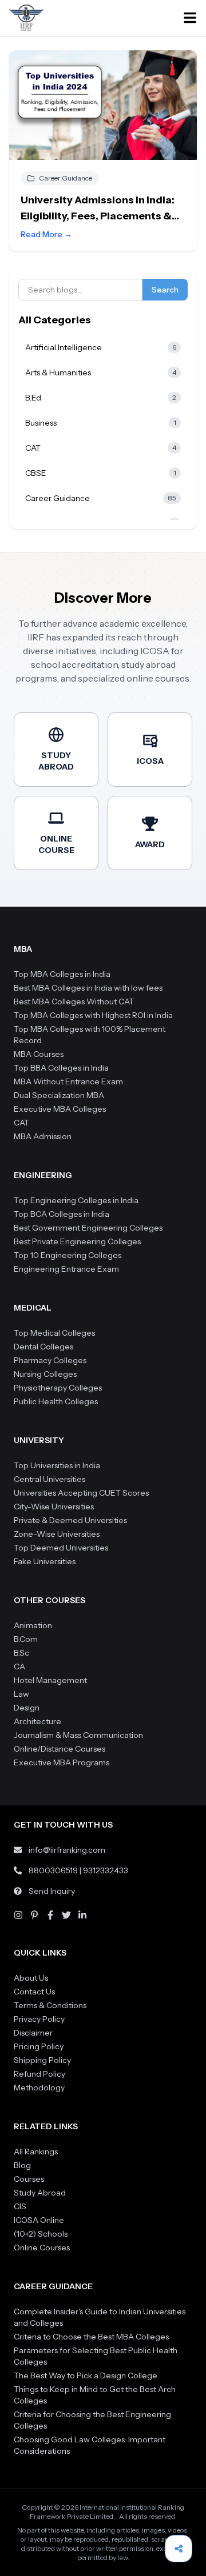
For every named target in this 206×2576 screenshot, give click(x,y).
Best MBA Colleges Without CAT (74, 1001)
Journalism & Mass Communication (78, 1735)
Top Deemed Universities (61, 1548)
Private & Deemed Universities (70, 1520)
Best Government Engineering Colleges (88, 1228)
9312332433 (106, 1870)
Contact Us (34, 1992)
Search (165, 290)
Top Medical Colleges (54, 1333)
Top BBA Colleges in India (61, 1068)
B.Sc (21, 1653)
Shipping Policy (42, 2060)
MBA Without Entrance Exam (68, 1081)
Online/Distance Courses (60, 1749)
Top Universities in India (57, 1465)
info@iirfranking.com (67, 1850)
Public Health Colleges (56, 1401)
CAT (21, 1123)
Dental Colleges (43, 1347)
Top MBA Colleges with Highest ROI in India (93, 1015)
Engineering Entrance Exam (66, 1269)
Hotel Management (50, 1680)
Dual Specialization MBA (59, 1095)
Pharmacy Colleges (50, 1360)
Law (21, 1694)
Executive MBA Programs (62, 1762)
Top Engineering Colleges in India (76, 1200)
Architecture (37, 1721)
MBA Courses (39, 1054)
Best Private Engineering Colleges (77, 1241)
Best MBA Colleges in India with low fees (88, 988)
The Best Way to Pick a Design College (86, 2375)
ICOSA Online (39, 2220)
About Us (31, 1978)
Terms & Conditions (50, 2005)
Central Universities (49, 1479)
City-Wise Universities (54, 1507)
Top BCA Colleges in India (62, 1214)
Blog (22, 2165)
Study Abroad (40, 2193)
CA (19, 1666)
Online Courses (42, 2248)
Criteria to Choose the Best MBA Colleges (91, 2337)
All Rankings (36, 2152)
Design (27, 1708)
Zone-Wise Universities (57, 1534)
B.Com (26, 1639)
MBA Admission (43, 1136)
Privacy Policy (39, 2019)
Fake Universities (45, 1561)
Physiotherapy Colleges (58, 1388)
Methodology (39, 2088)
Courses (29, 2179)
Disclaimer (33, 2033)
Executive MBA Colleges (60, 1109)
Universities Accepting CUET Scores (81, 1493)
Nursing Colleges (45, 1374)
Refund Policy (39, 2074)
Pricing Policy (39, 2046)
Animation (33, 1625)
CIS (20, 2206)
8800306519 (53, 1870)
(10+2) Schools (41, 2234)
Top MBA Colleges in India (62, 974)
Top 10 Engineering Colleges (68, 1255)
